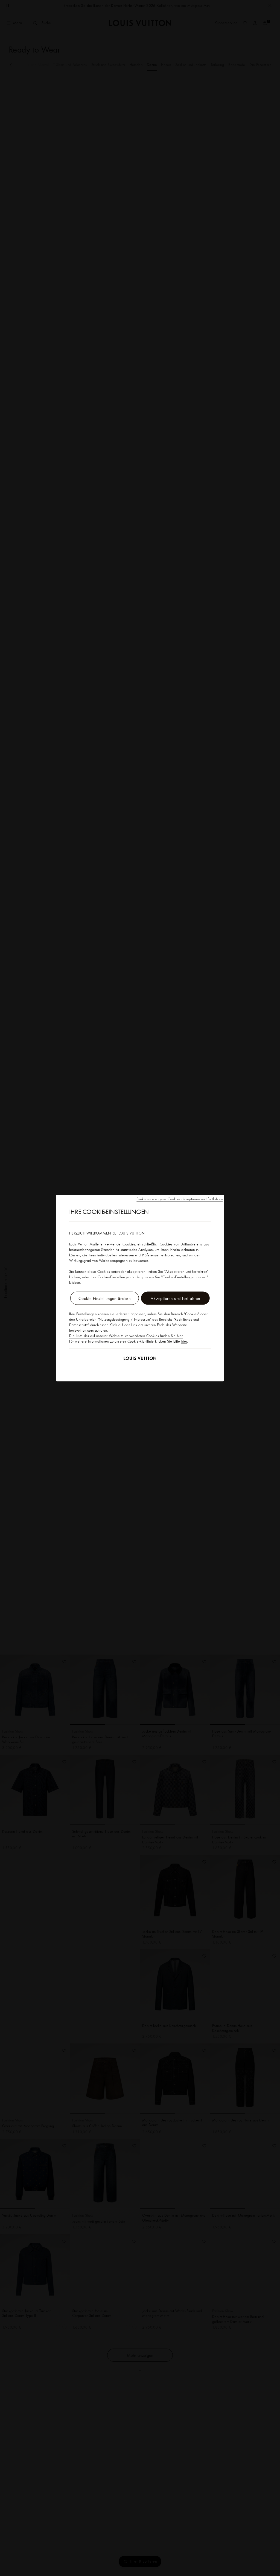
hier (184, 1341)
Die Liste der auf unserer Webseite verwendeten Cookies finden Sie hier (126, 1335)
